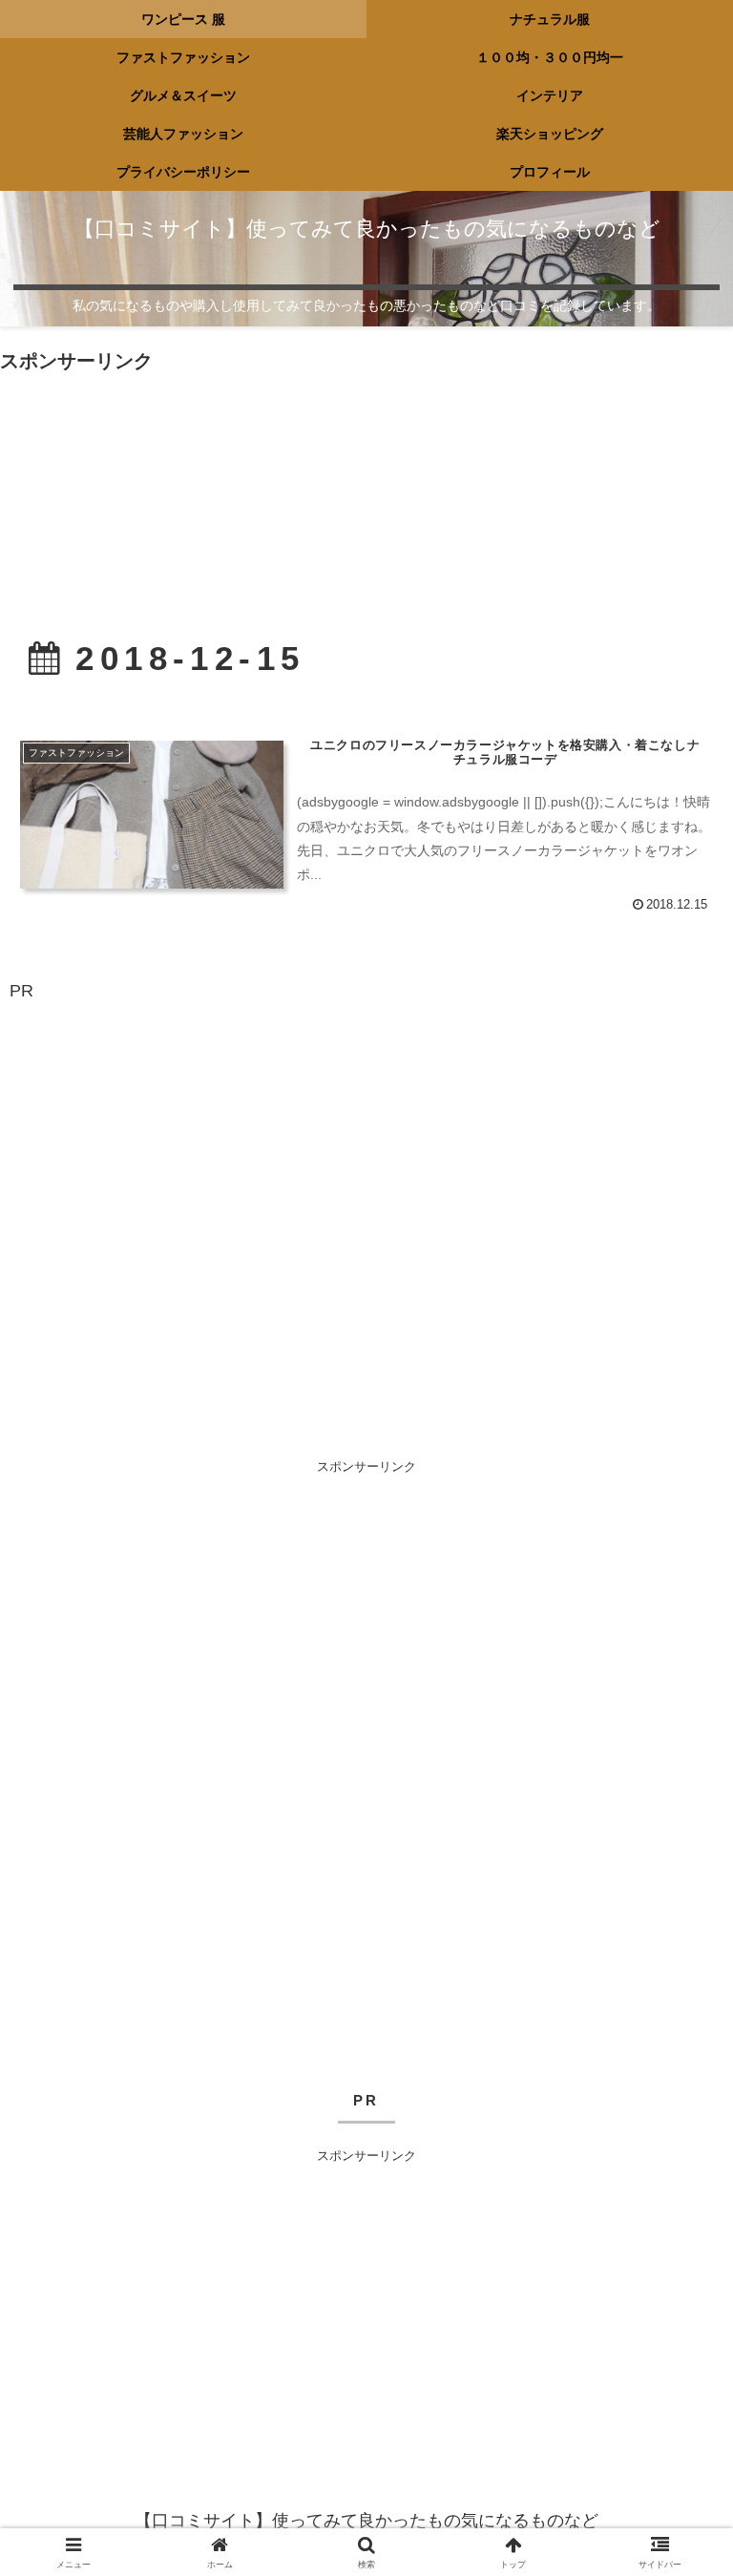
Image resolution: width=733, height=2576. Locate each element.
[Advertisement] (366, 471)
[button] (677, 2442)
